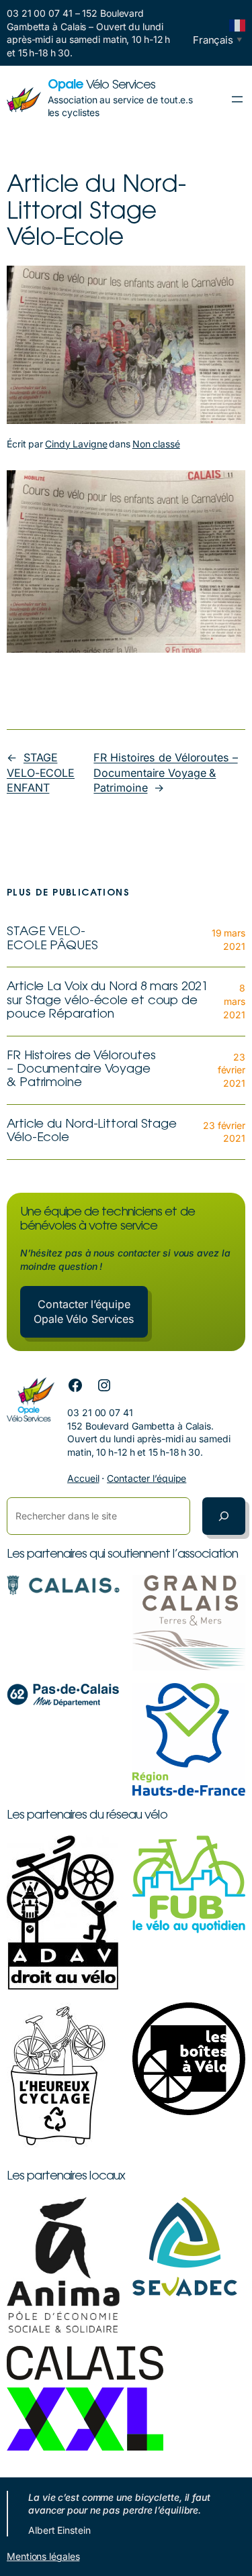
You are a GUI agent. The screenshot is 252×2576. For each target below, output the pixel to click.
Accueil (83, 1478)
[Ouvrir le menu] (237, 99)
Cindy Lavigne (76, 444)
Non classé (156, 444)
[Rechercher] (224, 1516)
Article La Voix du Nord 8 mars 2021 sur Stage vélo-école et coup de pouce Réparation (108, 1001)
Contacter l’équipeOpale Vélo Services (84, 1312)
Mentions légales (43, 2556)
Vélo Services (102, 86)
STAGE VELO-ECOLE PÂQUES (52, 939)
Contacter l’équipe (146, 1478)
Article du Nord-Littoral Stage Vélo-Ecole (92, 1132)
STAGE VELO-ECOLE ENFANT (41, 772)
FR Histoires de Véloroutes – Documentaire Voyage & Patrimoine (165, 772)
